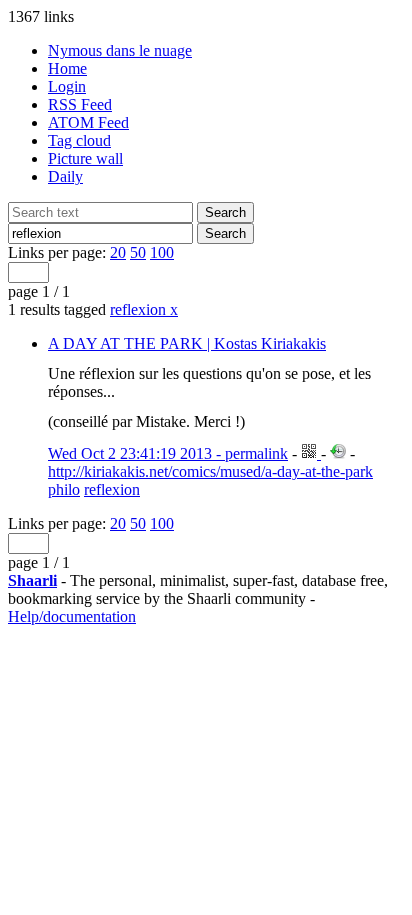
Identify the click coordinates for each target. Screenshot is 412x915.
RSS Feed (80, 104)
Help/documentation (72, 616)
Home (67, 68)
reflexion (144, 309)
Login (67, 86)
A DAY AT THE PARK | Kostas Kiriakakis (187, 343)
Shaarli (32, 580)
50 (138, 252)
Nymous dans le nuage (120, 50)
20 (118, 252)
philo (64, 489)
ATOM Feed (88, 122)
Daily (65, 176)
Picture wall (85, 158)
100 (162, 252)
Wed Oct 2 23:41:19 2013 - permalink (168, 453)
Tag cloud (79, 140)
